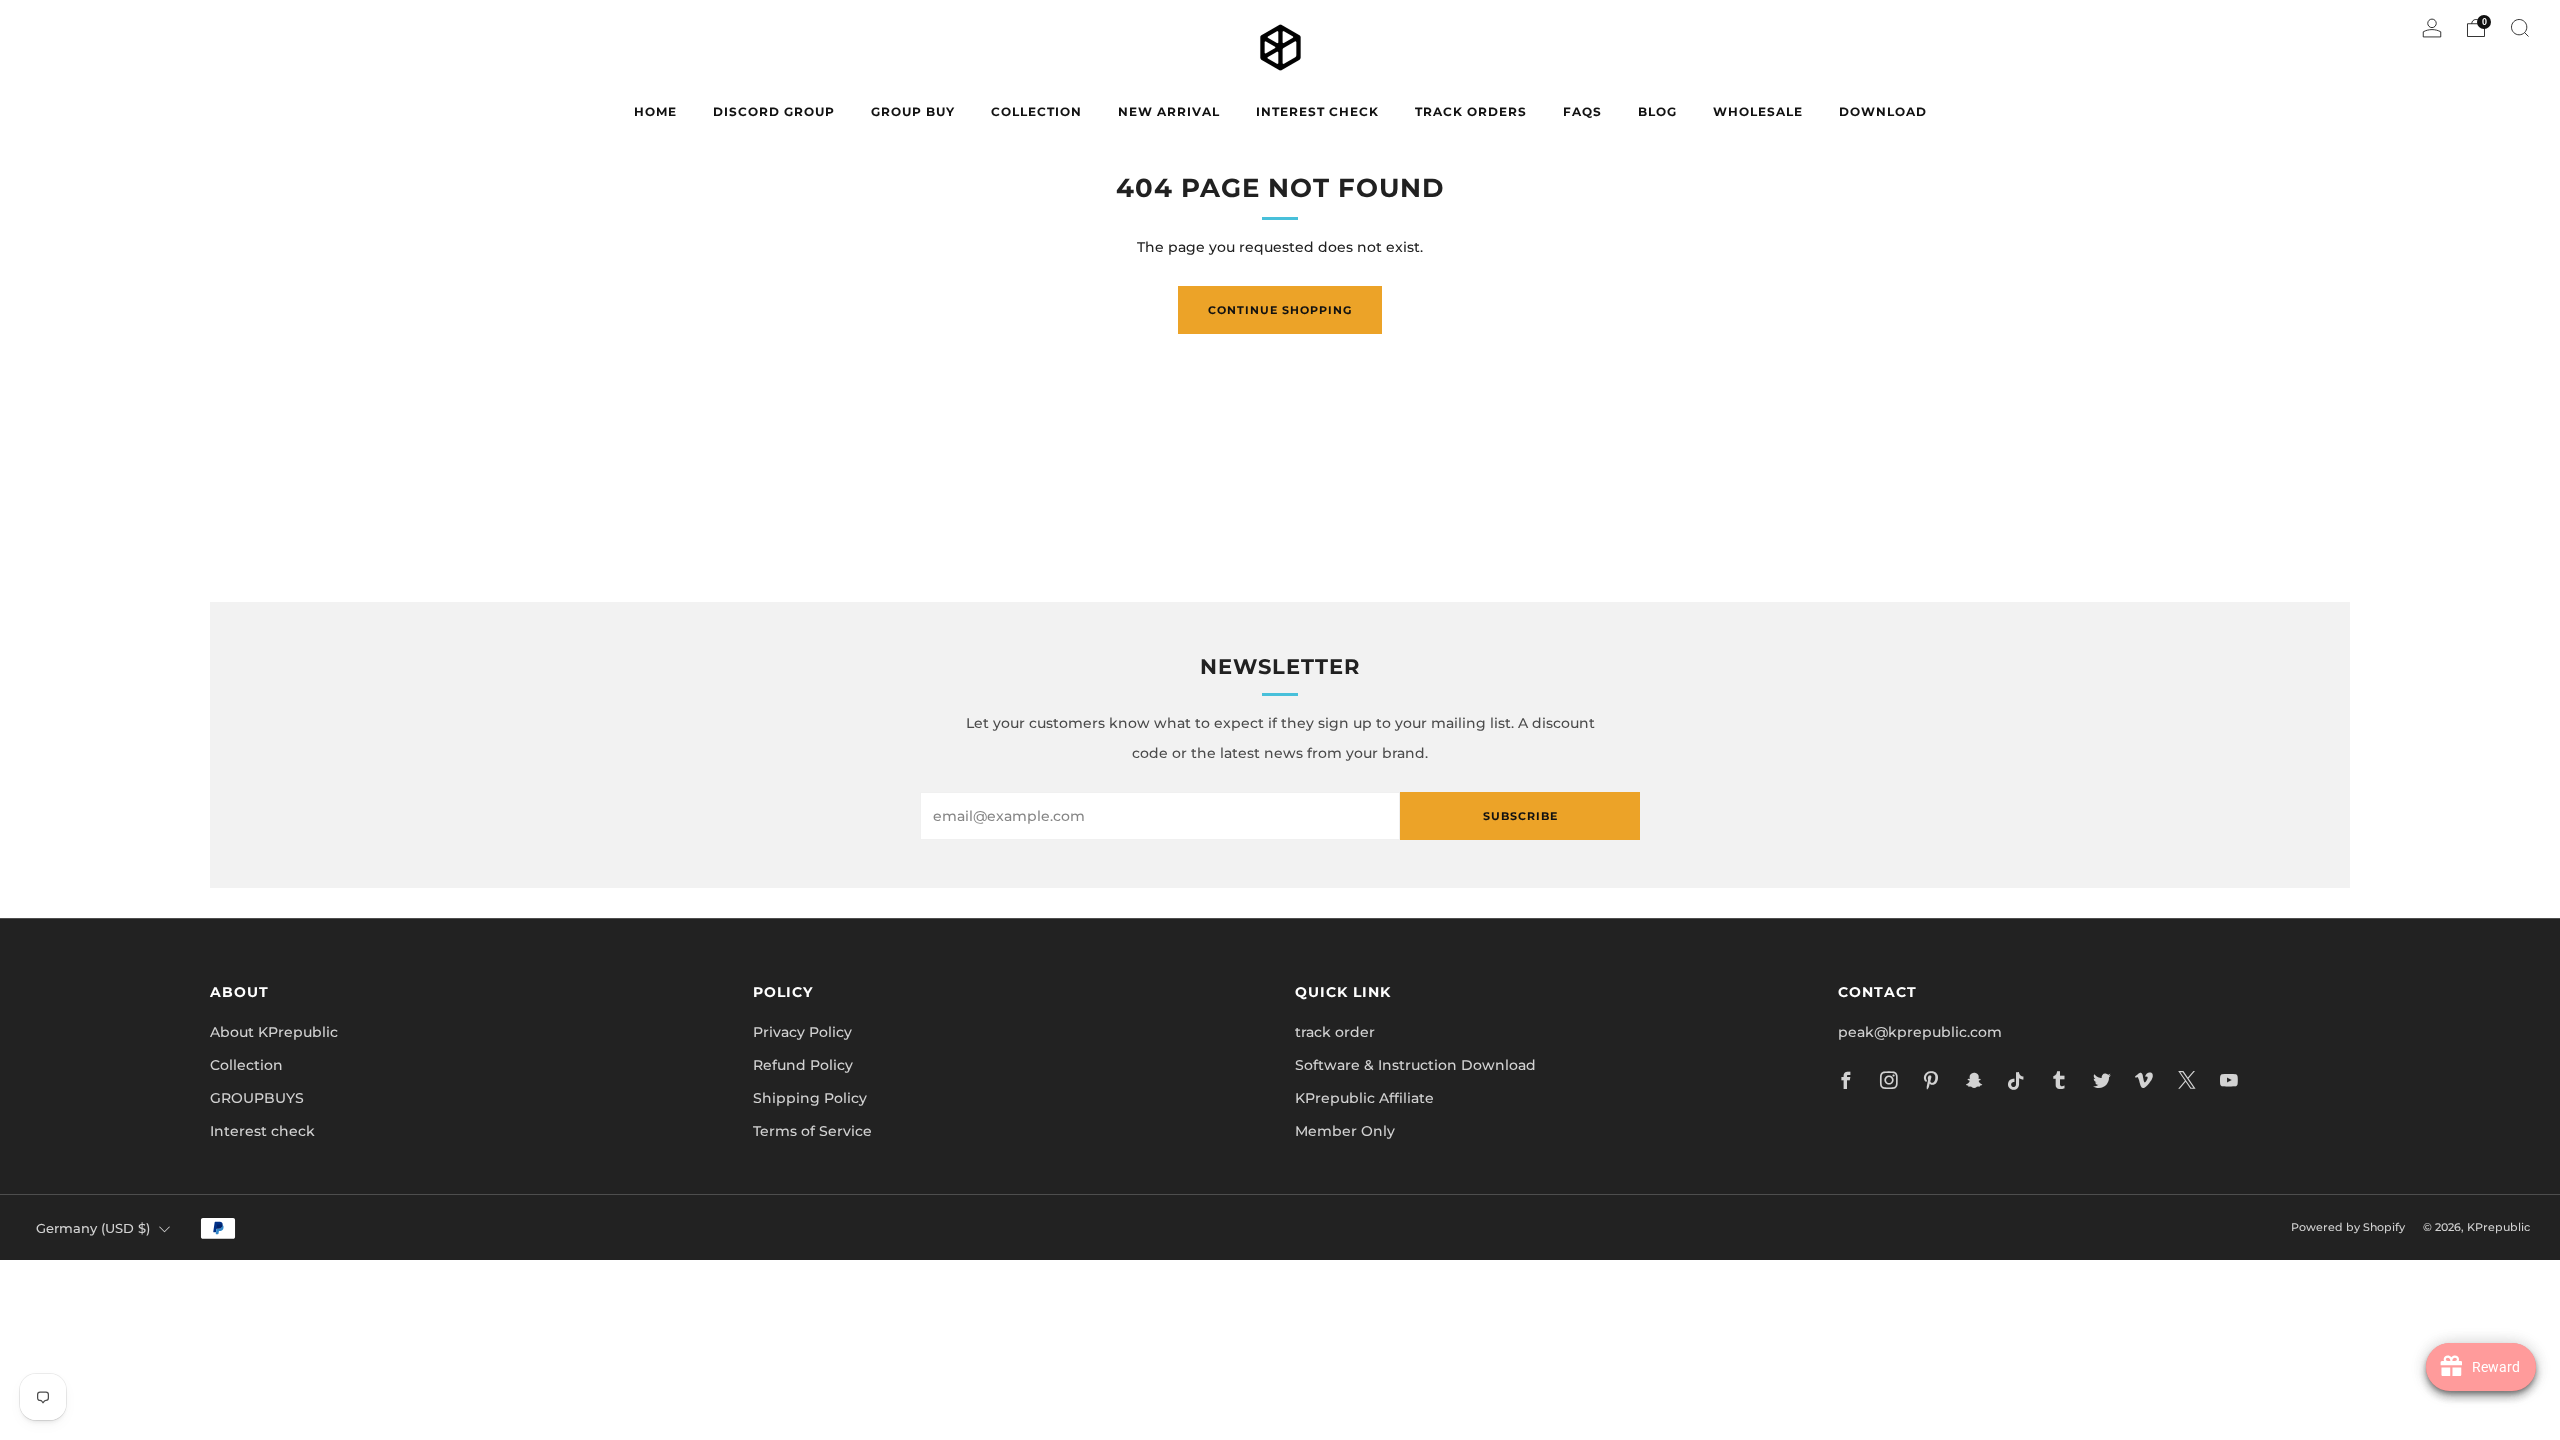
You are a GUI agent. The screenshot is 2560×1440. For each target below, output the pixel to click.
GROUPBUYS (257, 1098)
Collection (246, 1065)
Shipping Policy (810, 1098)
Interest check (1317, 111)
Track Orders (1471, 111)
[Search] (2520, 28)
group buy (913, 111)
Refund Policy (803, 1065)
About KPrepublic (274, 1032)
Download (1883, 111)
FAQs (1582, 111)
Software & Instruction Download (1415, 1065)
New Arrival (1169, 111)
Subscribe (1520, 816)
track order (1335, 1032)
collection (1036, 111)
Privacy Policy (802, 1032)
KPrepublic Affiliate (1364, 1098)
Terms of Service (812, 1131)
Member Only (1345, 1131)
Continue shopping (1280, 310)
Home (655, 111)
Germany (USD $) (93, 1228)
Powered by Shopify (2348, 1227)
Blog (1657, 111)
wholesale (1758, 111)
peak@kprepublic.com (1920, 1032)
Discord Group (774, 111)
